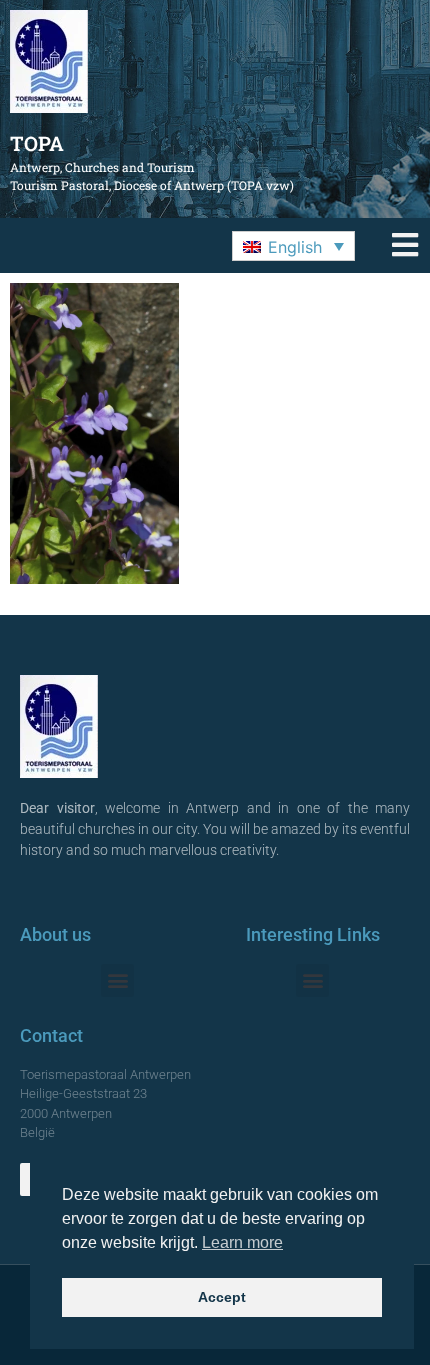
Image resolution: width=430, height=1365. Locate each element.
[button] (293, 246)
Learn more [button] (242, 1242)
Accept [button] (222, 1297)
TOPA (37, 143)
